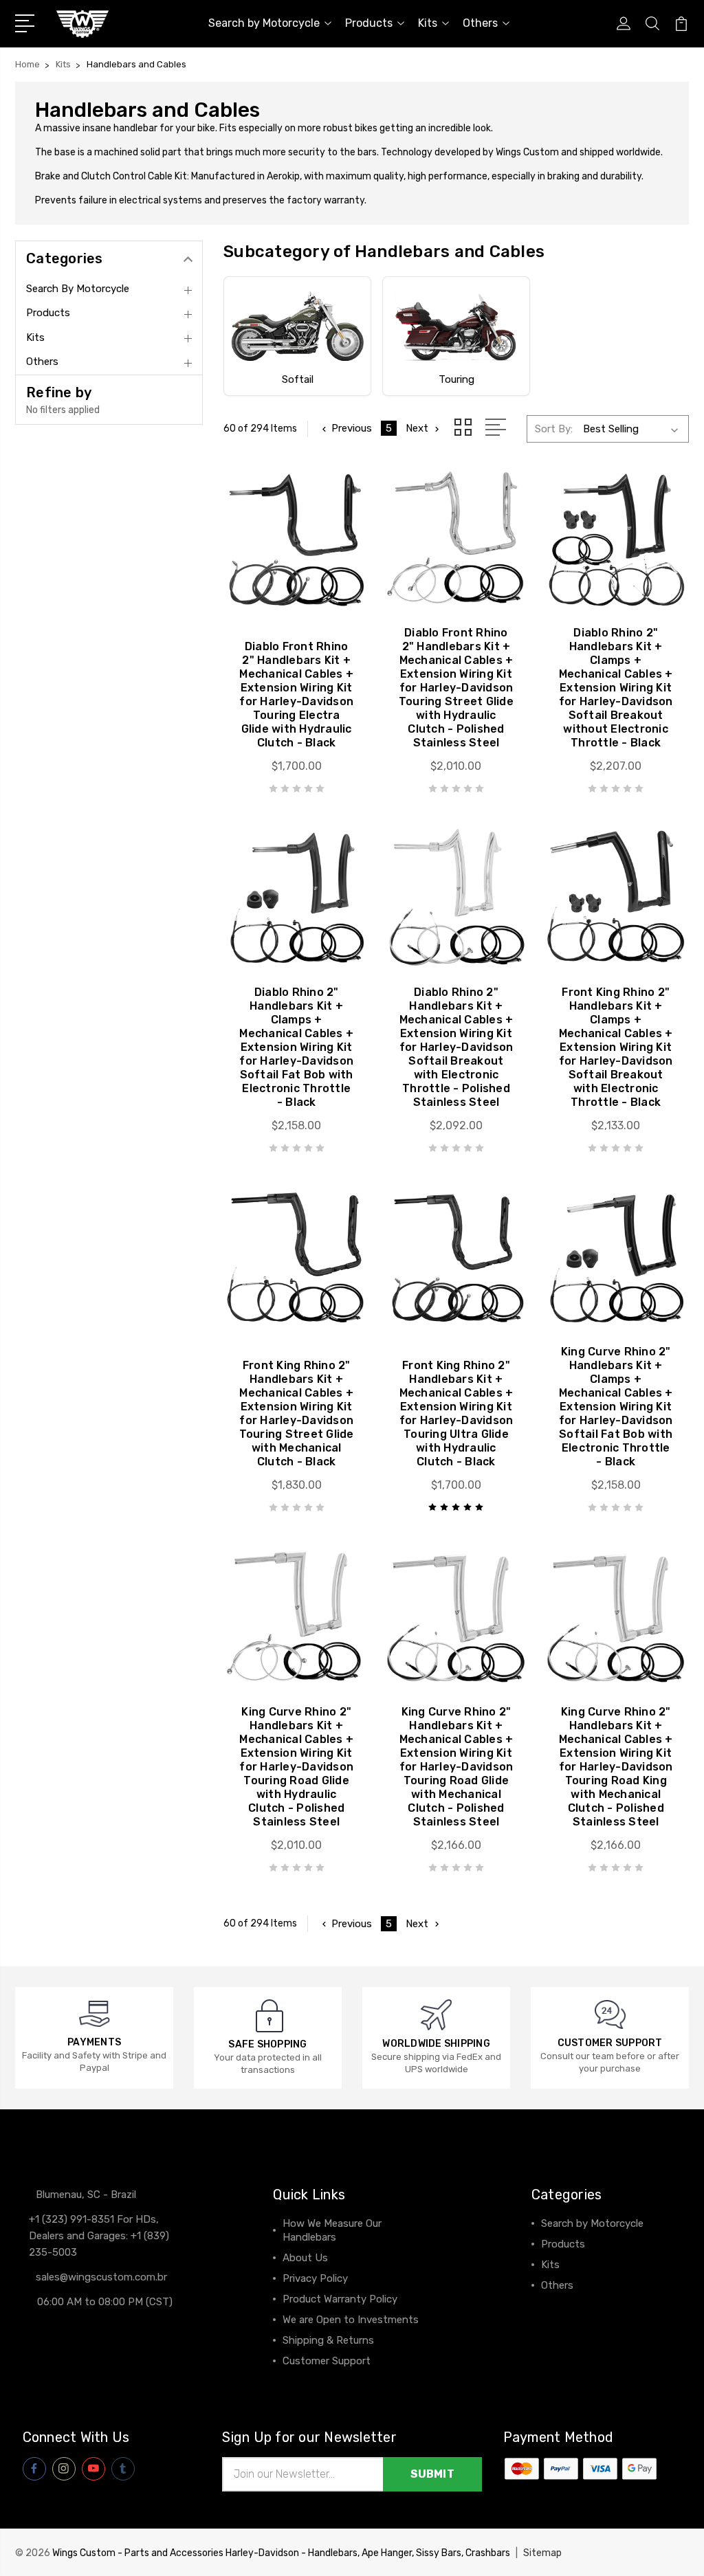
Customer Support (327, 2361)
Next (417, 428)
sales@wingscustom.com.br (101, 2277)
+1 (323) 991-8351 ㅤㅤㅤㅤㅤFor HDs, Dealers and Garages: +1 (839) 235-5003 (99, 2236)
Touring (456, 379)
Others (480, 23)
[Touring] (456, 326)
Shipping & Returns (328, 2340)
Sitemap (542, 2553)
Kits (428, 23)
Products (369, 23)
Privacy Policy (315, 2278)
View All (560, 2306)
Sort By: (554, 429)
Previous (352, 428)
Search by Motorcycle (264, 23)
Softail (298, 379)
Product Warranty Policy (340, 2299)
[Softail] (297, 326)
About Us (305, 2258)
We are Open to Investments (351, 2320)
